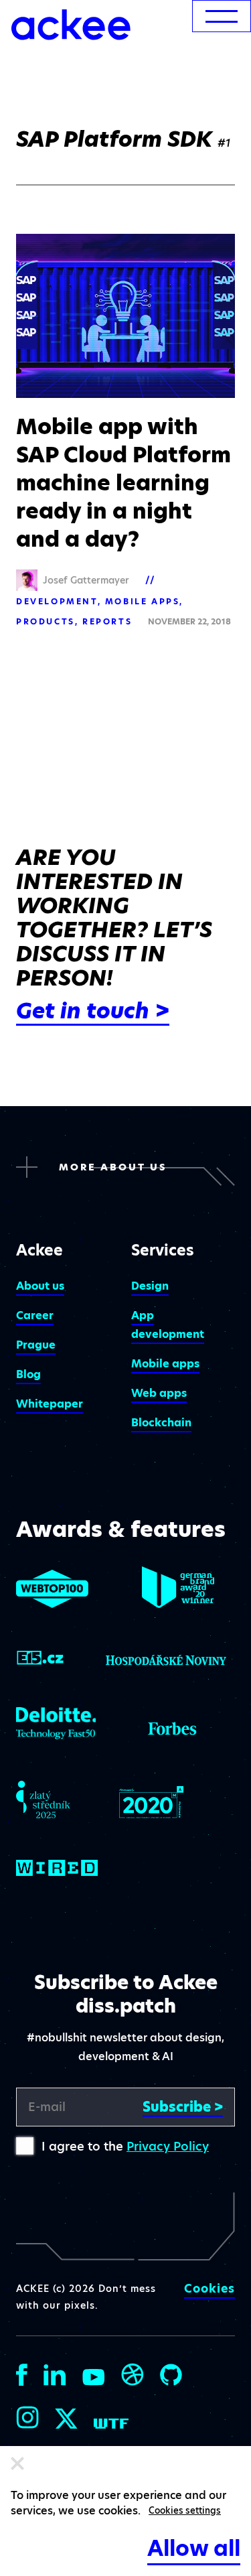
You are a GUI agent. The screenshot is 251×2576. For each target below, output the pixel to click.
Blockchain (161, 1423)
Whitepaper (50, 1404)
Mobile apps (143, 601)
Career (35, 1315)
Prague (36, 1345)
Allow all (194, 2548)
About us (40, 1286)
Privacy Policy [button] (168, 2146)
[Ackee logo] (71, 25)
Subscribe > (183, 2107)
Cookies (210, 2289)
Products (46, 621)
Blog (28, 1374)
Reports (107, 621)
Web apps (159, 1393)
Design (150, 1286)
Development (57, 601)
